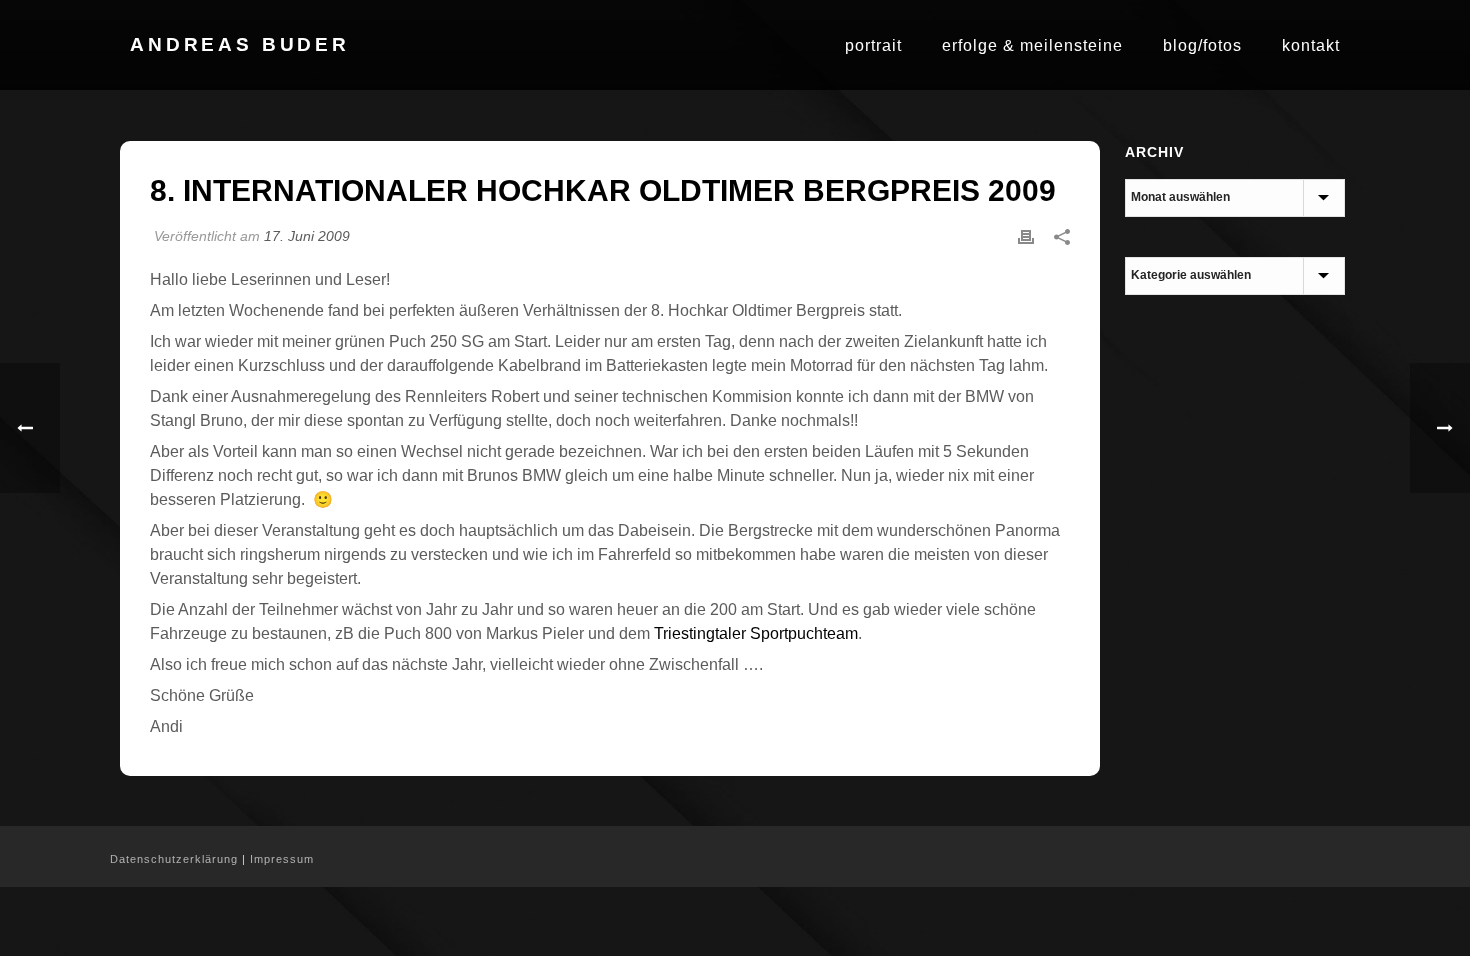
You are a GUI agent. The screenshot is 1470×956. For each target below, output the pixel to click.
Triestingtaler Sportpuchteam (756, 633)
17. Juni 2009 (307, 236)
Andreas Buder (240, 44)
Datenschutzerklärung (174, 859)
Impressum (282, 859)
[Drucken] (1026, 236)
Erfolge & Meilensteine (1032, 45)
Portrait (873, 45)
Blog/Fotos (1202, 45)
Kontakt (1311, 45)
